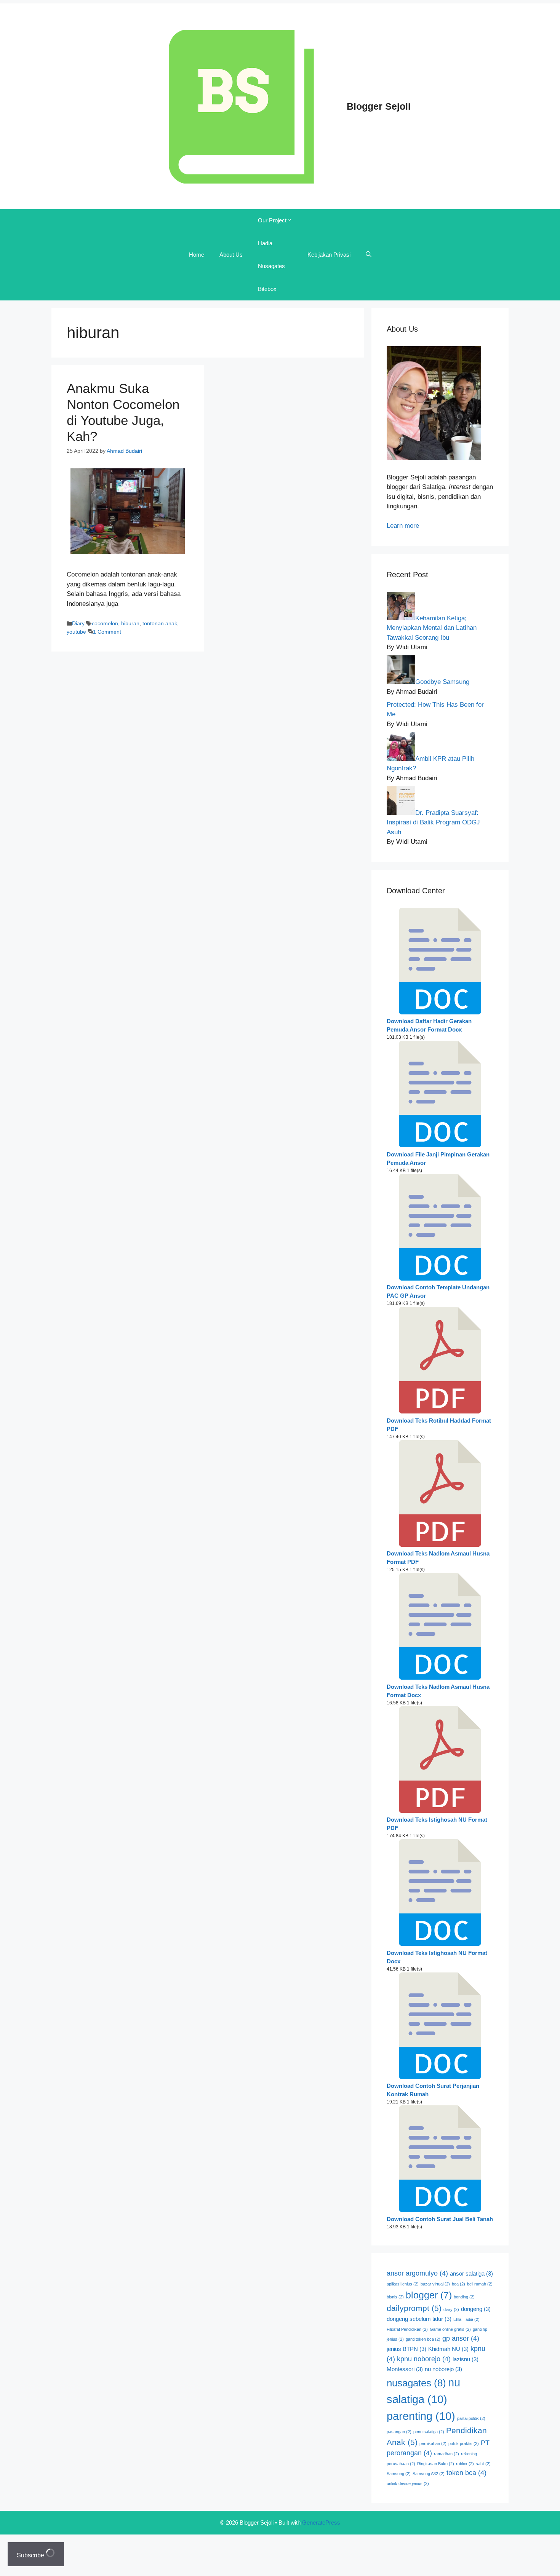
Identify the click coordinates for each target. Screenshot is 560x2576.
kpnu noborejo (424, 2359)
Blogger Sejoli (379, 106)
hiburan (130, 623)
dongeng (476, 2309)
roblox (465, 2464)
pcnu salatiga (429, 2432)
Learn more (403, 526)
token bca (466, 2473)
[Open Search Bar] (369, 255)
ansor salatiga (471, 2274)
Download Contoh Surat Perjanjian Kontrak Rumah (433, 2090)
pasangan (399, 2432)
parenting (421, 2416)
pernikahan (433, 2443)
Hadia (265, 243)
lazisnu (466, 2359)
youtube (76, 632)
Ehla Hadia (466, 2319)
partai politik (471, 2418)
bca (458, 2284)
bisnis (395, 2297)
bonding (464, 2297)
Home (197, 255)
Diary (78, 623)
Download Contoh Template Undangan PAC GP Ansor (438, 1292)
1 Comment (107, 632)
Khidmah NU (448, 2349)
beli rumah (480, 2284)
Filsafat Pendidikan (407, 2329)
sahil (483, 2464)
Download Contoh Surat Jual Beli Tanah (440, 2219)
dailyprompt (414, 2308)
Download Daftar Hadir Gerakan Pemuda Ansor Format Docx (429, 1025)
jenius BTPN (406, 2349)
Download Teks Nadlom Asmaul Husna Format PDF (438, 1558)
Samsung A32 (429, 2474)
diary (451, 2309)
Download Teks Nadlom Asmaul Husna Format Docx (438, 1691)
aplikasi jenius (403, 2284)
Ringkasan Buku (436, 2464)
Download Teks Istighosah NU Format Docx (437, 1957)
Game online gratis (450, 2329)
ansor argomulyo (417, 2273)
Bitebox (267, 289)
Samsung (399, 2474)
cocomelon (105, 623)
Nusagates (271, 266)
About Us (231, 255)
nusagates (416, 2383)
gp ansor (461, 2338)
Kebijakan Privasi (329, 255)
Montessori (405, 2369)
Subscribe (31, 2555)
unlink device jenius (408, 2483)
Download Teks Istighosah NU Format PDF (437, 1824)
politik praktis (464, 2443)
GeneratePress (321, 2522)
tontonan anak (160, 623)
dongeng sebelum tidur (419, 2319)
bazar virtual (435, 2284)
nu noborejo (443, 2369)
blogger (429, 2295)
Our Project (272, 220)
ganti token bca (423, 2339)
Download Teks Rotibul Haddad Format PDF (439, 1425)
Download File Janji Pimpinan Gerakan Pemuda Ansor (438, 1159)
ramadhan (446, 2454)
